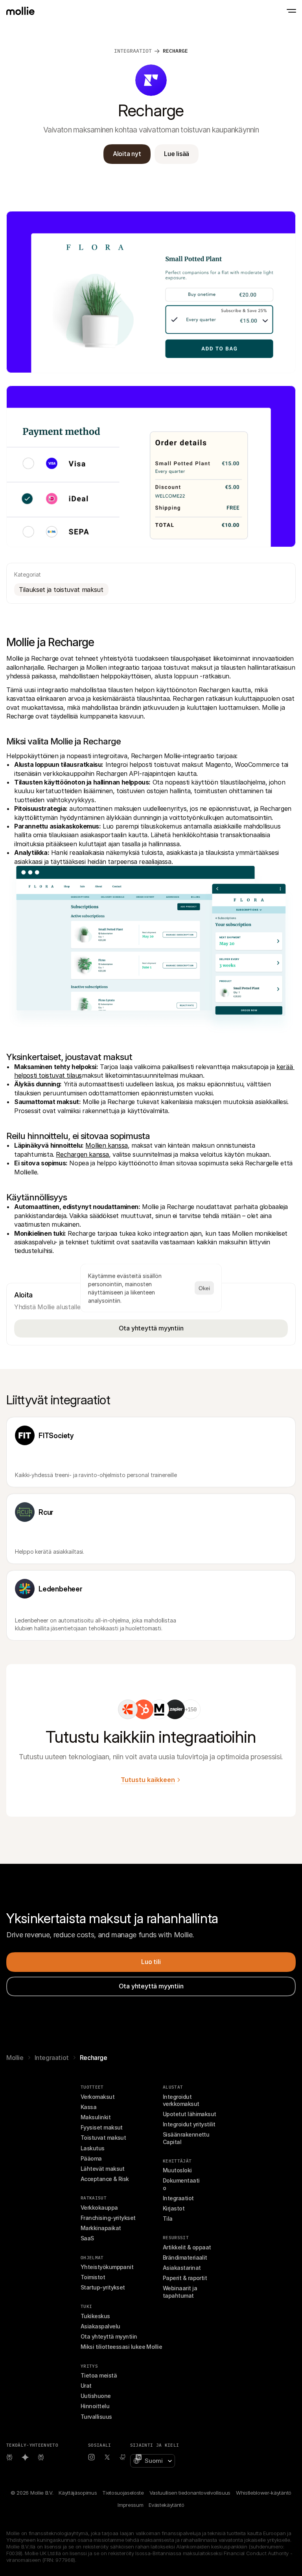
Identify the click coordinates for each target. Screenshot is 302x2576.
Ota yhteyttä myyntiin (109, 2336)
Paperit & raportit (185, 2278)
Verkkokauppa (99, 2208)
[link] (128, 1709)
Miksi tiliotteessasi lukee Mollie (121, 2347)
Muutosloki (177, 2170)
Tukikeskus (95, 2316)
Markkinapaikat (101, 2228)
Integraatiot (52, 2058)
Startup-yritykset (103, 2287)
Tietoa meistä (99, 2375)
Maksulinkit (96, 2117)
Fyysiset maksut (102, 2127)
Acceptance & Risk (105, 2179)
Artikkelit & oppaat (187, 2247)
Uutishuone (96, 2396)
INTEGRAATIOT (133, 51)
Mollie (15, 2058)
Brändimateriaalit (185, 2257)
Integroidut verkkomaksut (181, 2100)
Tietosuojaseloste (123, 2493)
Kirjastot (174, 2208)
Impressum (130, 2505)
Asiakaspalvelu (100, 2326)
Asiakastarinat (182, 2268)
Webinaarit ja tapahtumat (180, 2292)
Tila (168, 2219)
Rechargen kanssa (82, 1154)
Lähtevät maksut (103, 2169)
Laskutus (93, 2148)
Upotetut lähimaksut (190, 2114)
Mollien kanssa (106, 1145)
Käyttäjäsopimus (78, 2493)
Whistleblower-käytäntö (264, 2493)
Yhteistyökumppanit (107, 2267)
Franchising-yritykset (108, 2218)
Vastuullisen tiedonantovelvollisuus (190, 2493)
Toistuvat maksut (103, 2138)
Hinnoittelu (95, 2406)
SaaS (87, 2238)
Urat (86, 2386)
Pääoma (91, 2158)
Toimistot (93, 2277)
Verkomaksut (98, 2097)
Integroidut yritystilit (189, 2124)
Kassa (88, 2107)
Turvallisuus (96, 2417)
